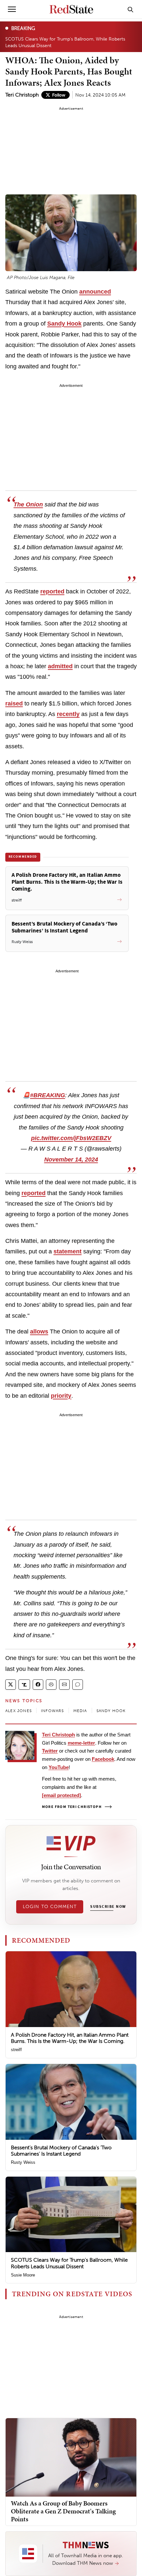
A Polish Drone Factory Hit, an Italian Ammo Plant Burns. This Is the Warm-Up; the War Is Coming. (70, 2038)
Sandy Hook (64, 324)
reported (52, 591)
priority (61, 1396)
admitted (60, 666)
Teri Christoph (22, 95)
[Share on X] (11, 1685)
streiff (16, 2050)
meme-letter (81, 1743)
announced (95, 292)
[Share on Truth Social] (24, 1685)
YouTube (59, 1767)
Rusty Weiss (23, 2162)
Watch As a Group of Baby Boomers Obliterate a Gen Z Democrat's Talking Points (63, 2511)
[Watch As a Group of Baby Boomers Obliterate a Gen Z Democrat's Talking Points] (71, 2457)
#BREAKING (48, 1095)
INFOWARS (53, 1711)
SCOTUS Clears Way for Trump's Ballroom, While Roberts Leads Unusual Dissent (65, 42)
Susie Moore (23, 2275)
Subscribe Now (108, 1907)
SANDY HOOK (111, 1711)
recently (68, 714)
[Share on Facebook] (38, 1685)
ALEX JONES (18, 1711)
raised (14, 703)
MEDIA (80, 1711)
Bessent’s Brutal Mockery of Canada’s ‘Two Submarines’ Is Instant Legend (61, 2151)
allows (39, 1331)
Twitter (50, 1751)
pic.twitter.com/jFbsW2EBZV (71, 1138)
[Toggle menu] (12, 9)
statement (68, 1251)
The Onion (28, 504)
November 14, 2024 (71, 1159)
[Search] (130, 9)
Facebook (103, 1759)
